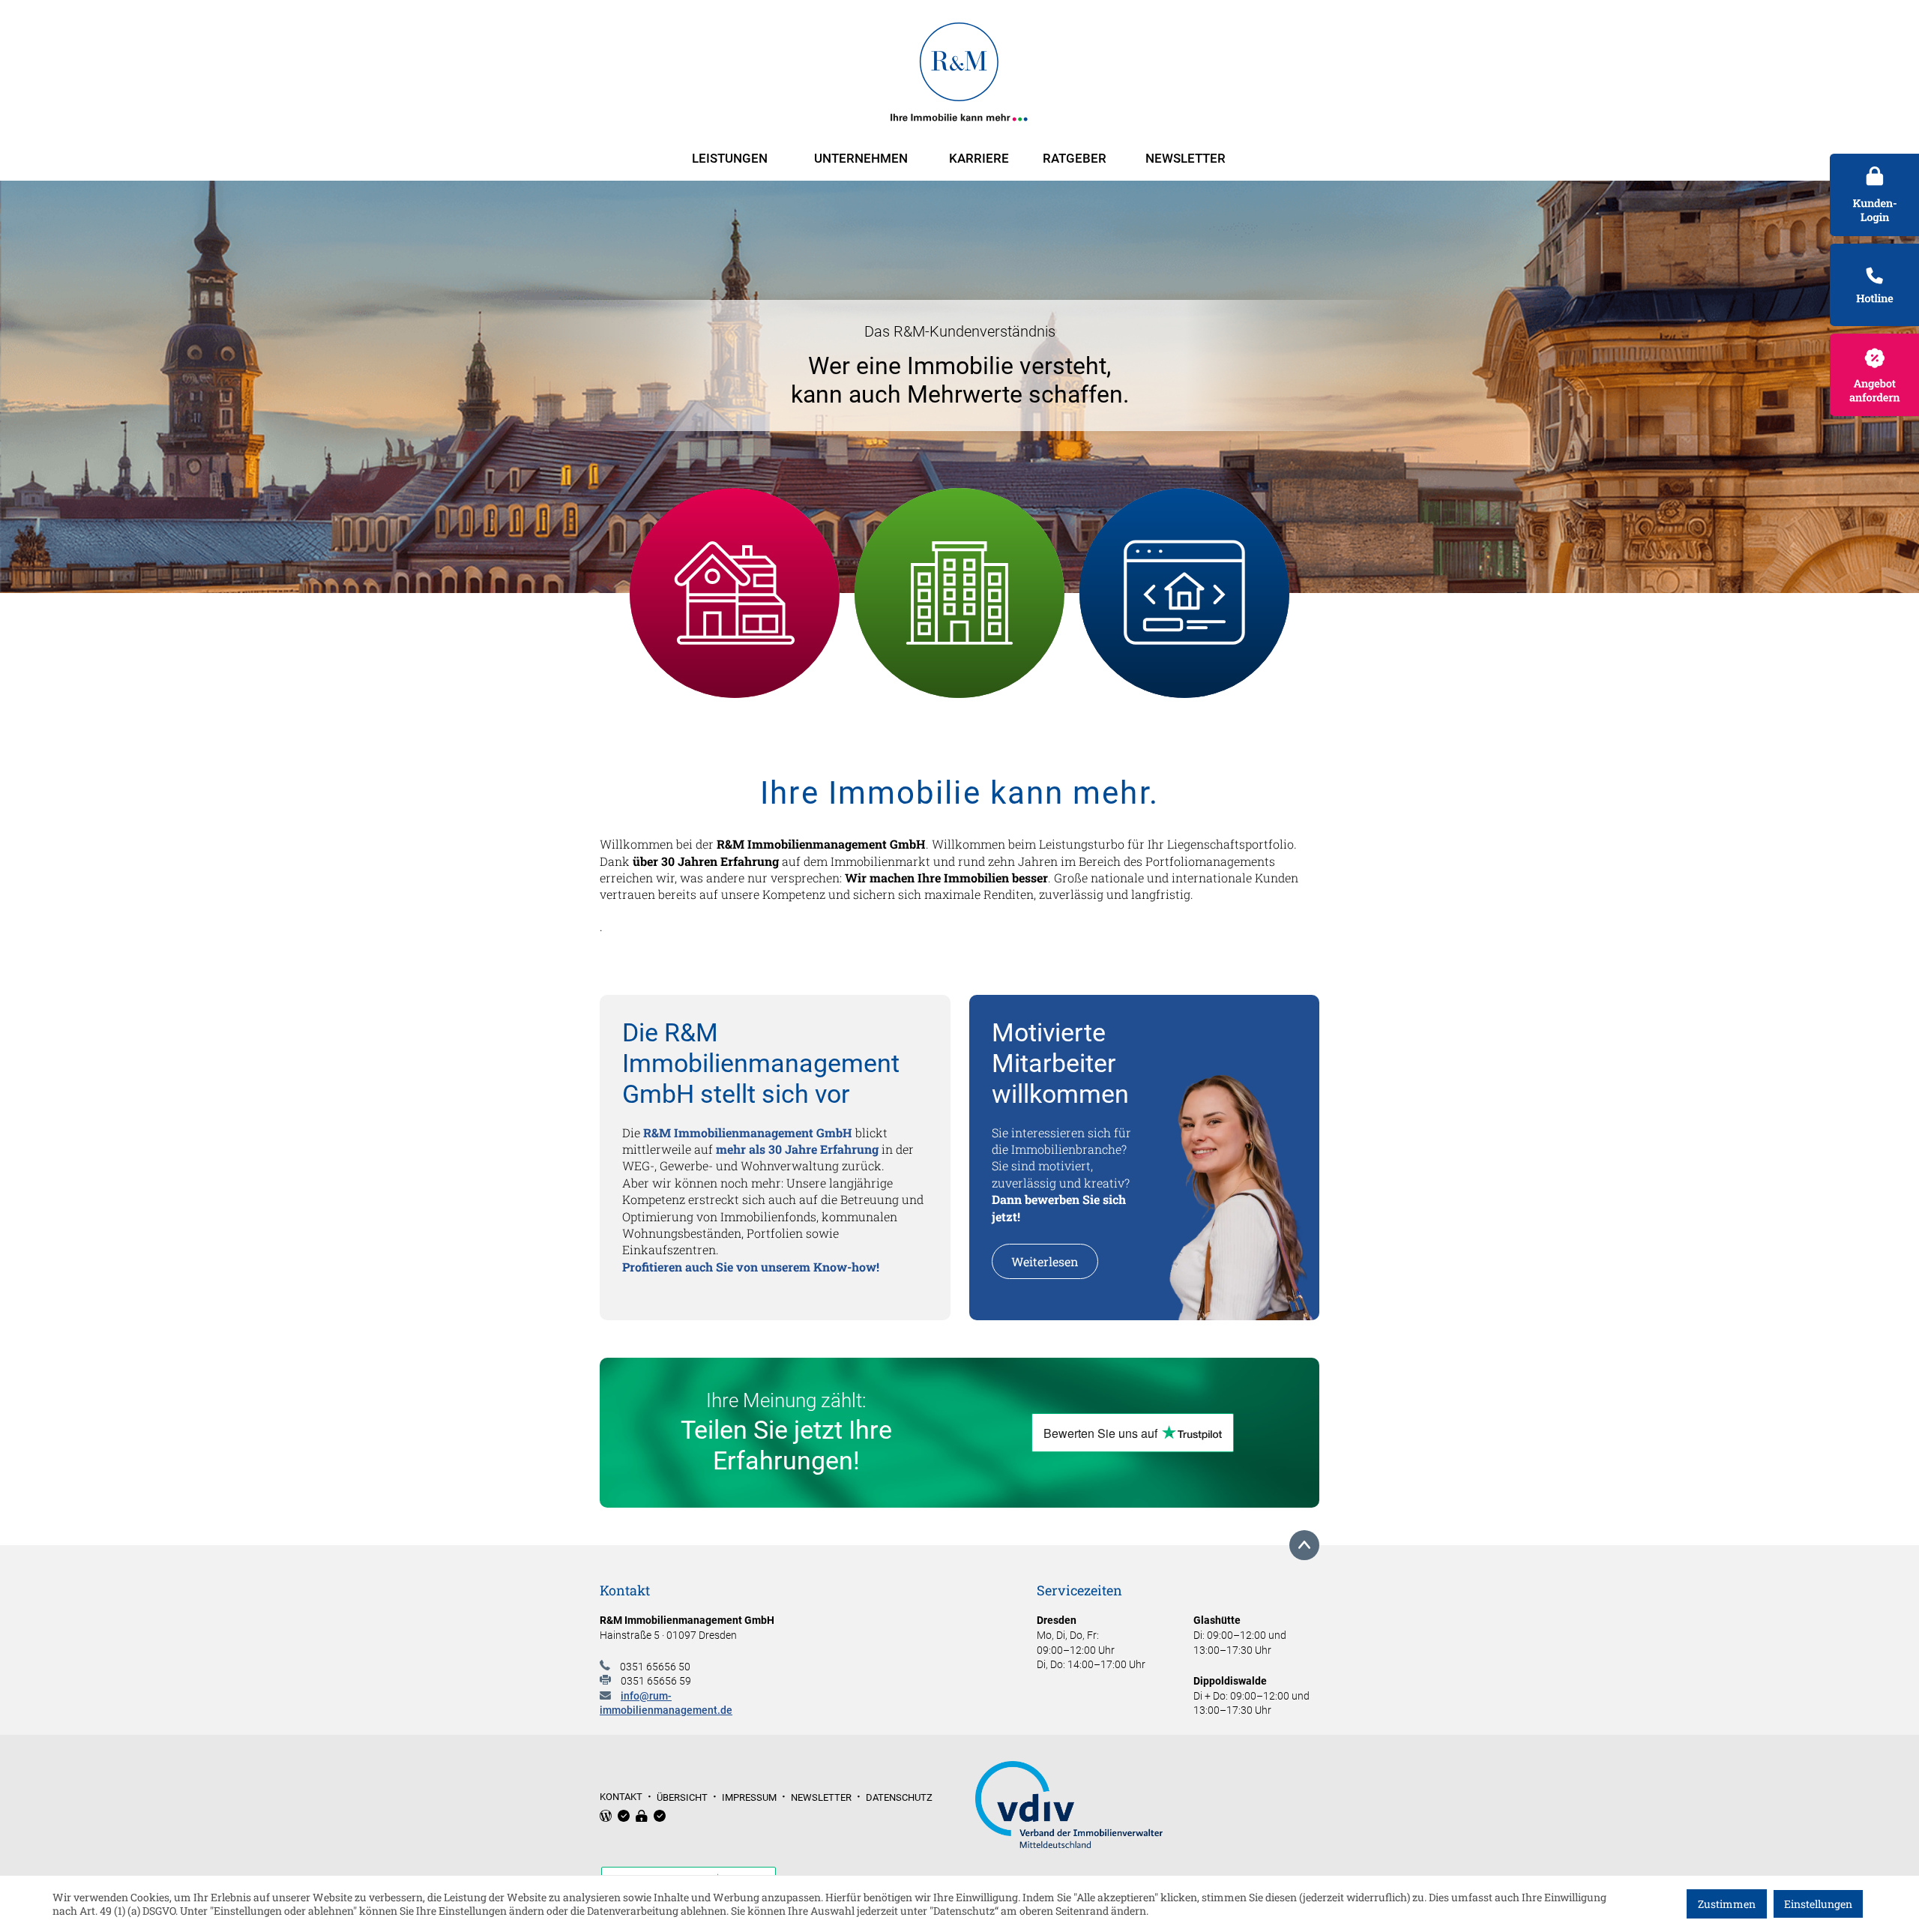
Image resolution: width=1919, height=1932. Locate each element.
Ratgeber (1075, 158)
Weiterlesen (1045, 1261)
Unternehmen (861, 158)
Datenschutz (899, 1797)
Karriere (979, 158)
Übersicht (682, 1797)
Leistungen (730, 158)
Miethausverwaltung (735, 593)
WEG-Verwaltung (735, 556)
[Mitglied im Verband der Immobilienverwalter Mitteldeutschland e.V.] (1148, 1806)
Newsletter (1186, 158)
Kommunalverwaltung (735, 631)
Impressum (749, 1797)
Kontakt (621, 1797)
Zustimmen (1727, 1904)
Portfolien (1184, 574)
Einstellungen (1818, 1904)
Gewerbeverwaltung (960, 593)
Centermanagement (1185, 612)
